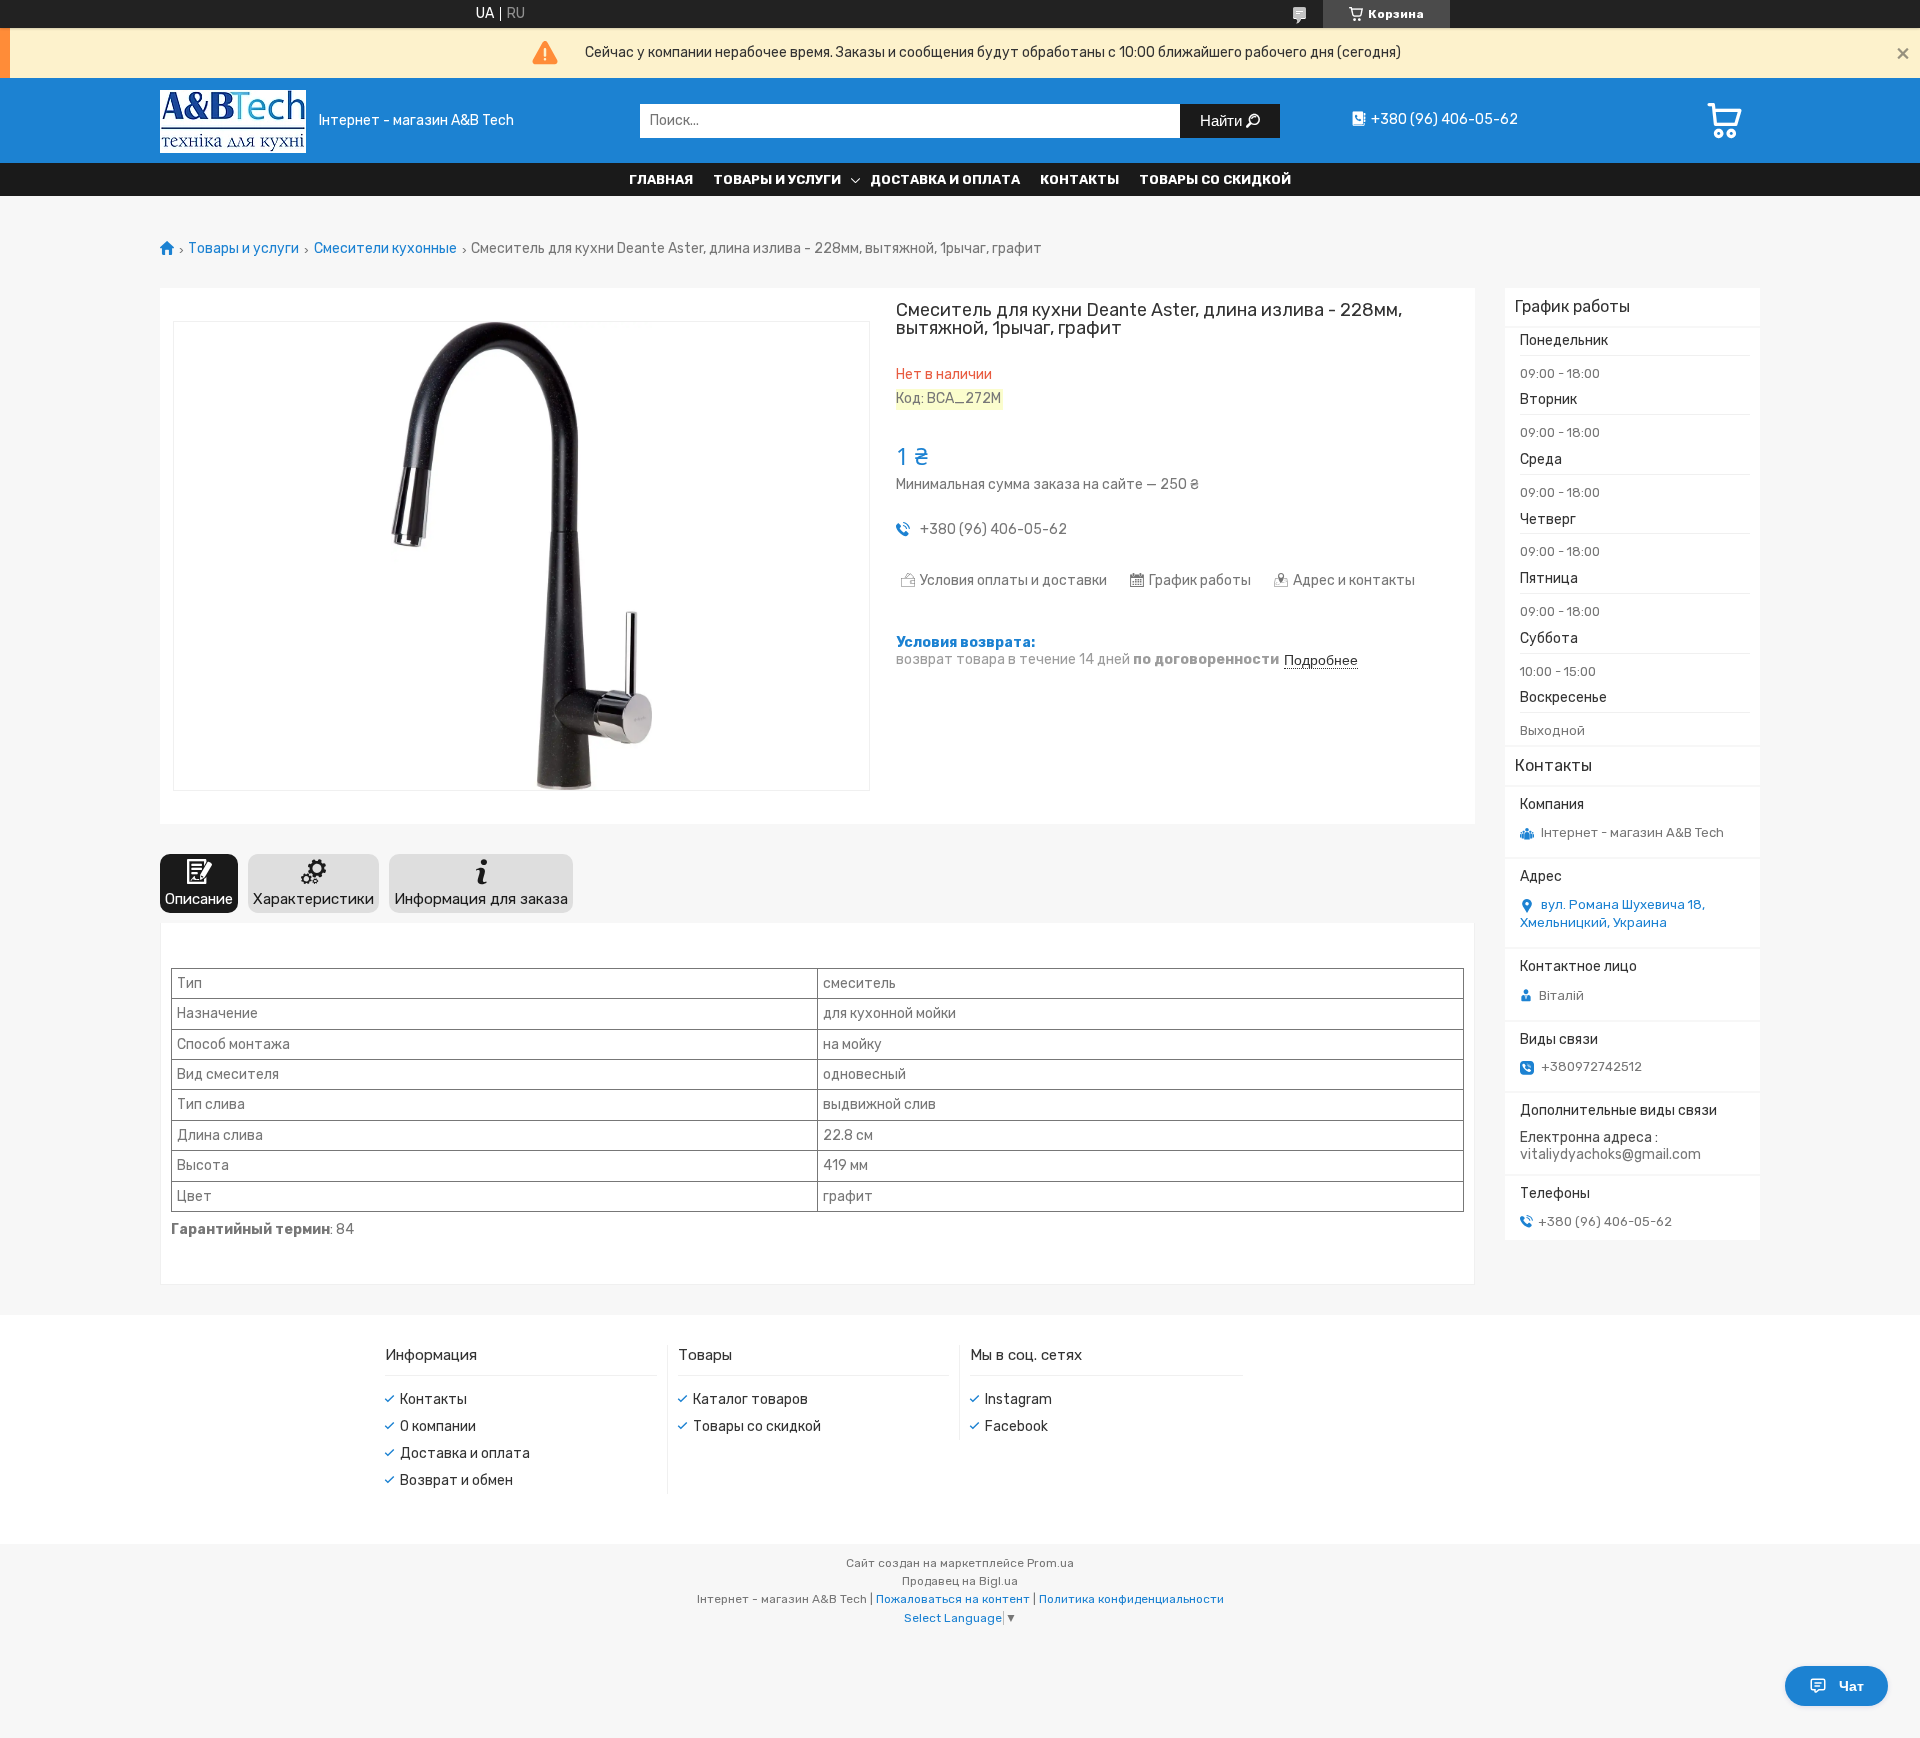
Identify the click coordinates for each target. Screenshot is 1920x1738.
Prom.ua (1050, 1563)
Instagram (1018, 1399)
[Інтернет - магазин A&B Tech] (233, 120)
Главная (661, 179)
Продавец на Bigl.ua (960, 1581)
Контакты (1079, 179)
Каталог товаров (750, 1399)
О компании (438, 1426)
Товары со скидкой (1215, 179)
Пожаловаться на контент (953, 1599)
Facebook (1016, 1426)
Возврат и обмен (456, 1480)
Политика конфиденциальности (1131, 1599)
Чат (1851, 1686)
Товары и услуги (777, 179)
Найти (1223, 120)
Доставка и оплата (945, 179)
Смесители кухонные (385, 249)
